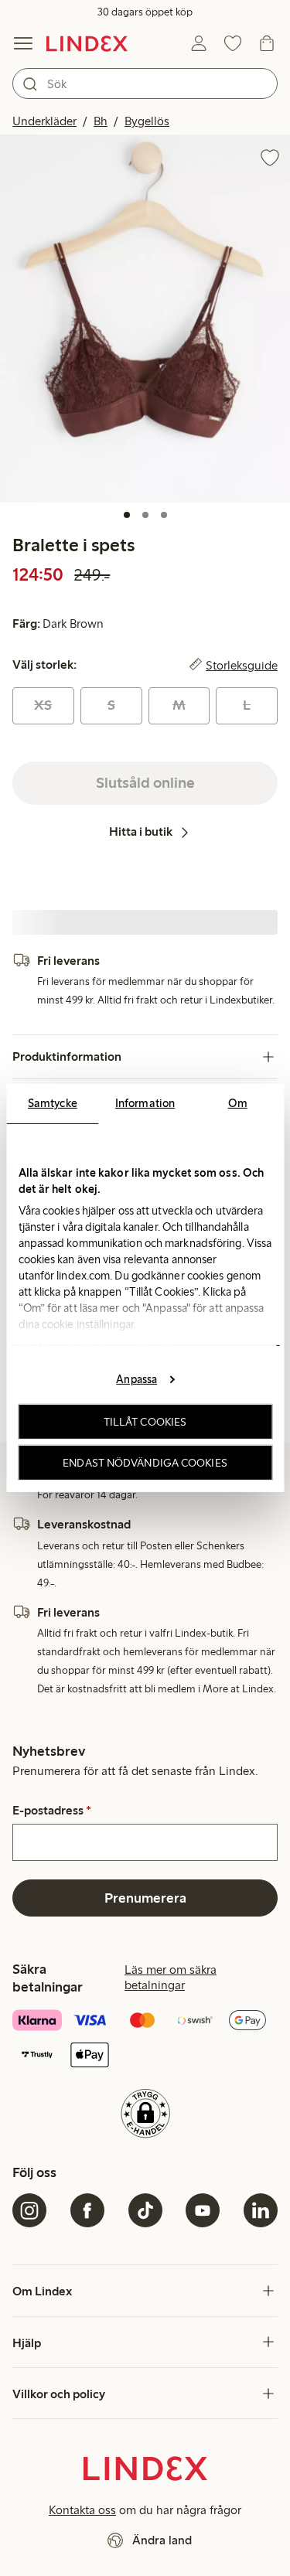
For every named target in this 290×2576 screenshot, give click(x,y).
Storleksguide (242, 665)
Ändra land (162, 2540)
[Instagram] (29, 2210)
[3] (164, 515)
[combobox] (145, 83)
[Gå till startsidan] (87, 43)
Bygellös (147, 121)
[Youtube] (203, 2210)
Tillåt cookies (145, 1422)
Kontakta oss (82, 2510)
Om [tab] (238, 1103)
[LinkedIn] (261, 2210)
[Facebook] (87, 2210)
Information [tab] (145, 1103)
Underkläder (44, 121)
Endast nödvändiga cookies (145, 1463)
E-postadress (52, 1811)
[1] (127, 515)
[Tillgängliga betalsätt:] (145, 2039)
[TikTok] (145, 2210)
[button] (145, 319)
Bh (101, 121)
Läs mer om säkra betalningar (171, 1977)
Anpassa (136, 1378)
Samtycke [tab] (53, 1103)
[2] (145, 515)
